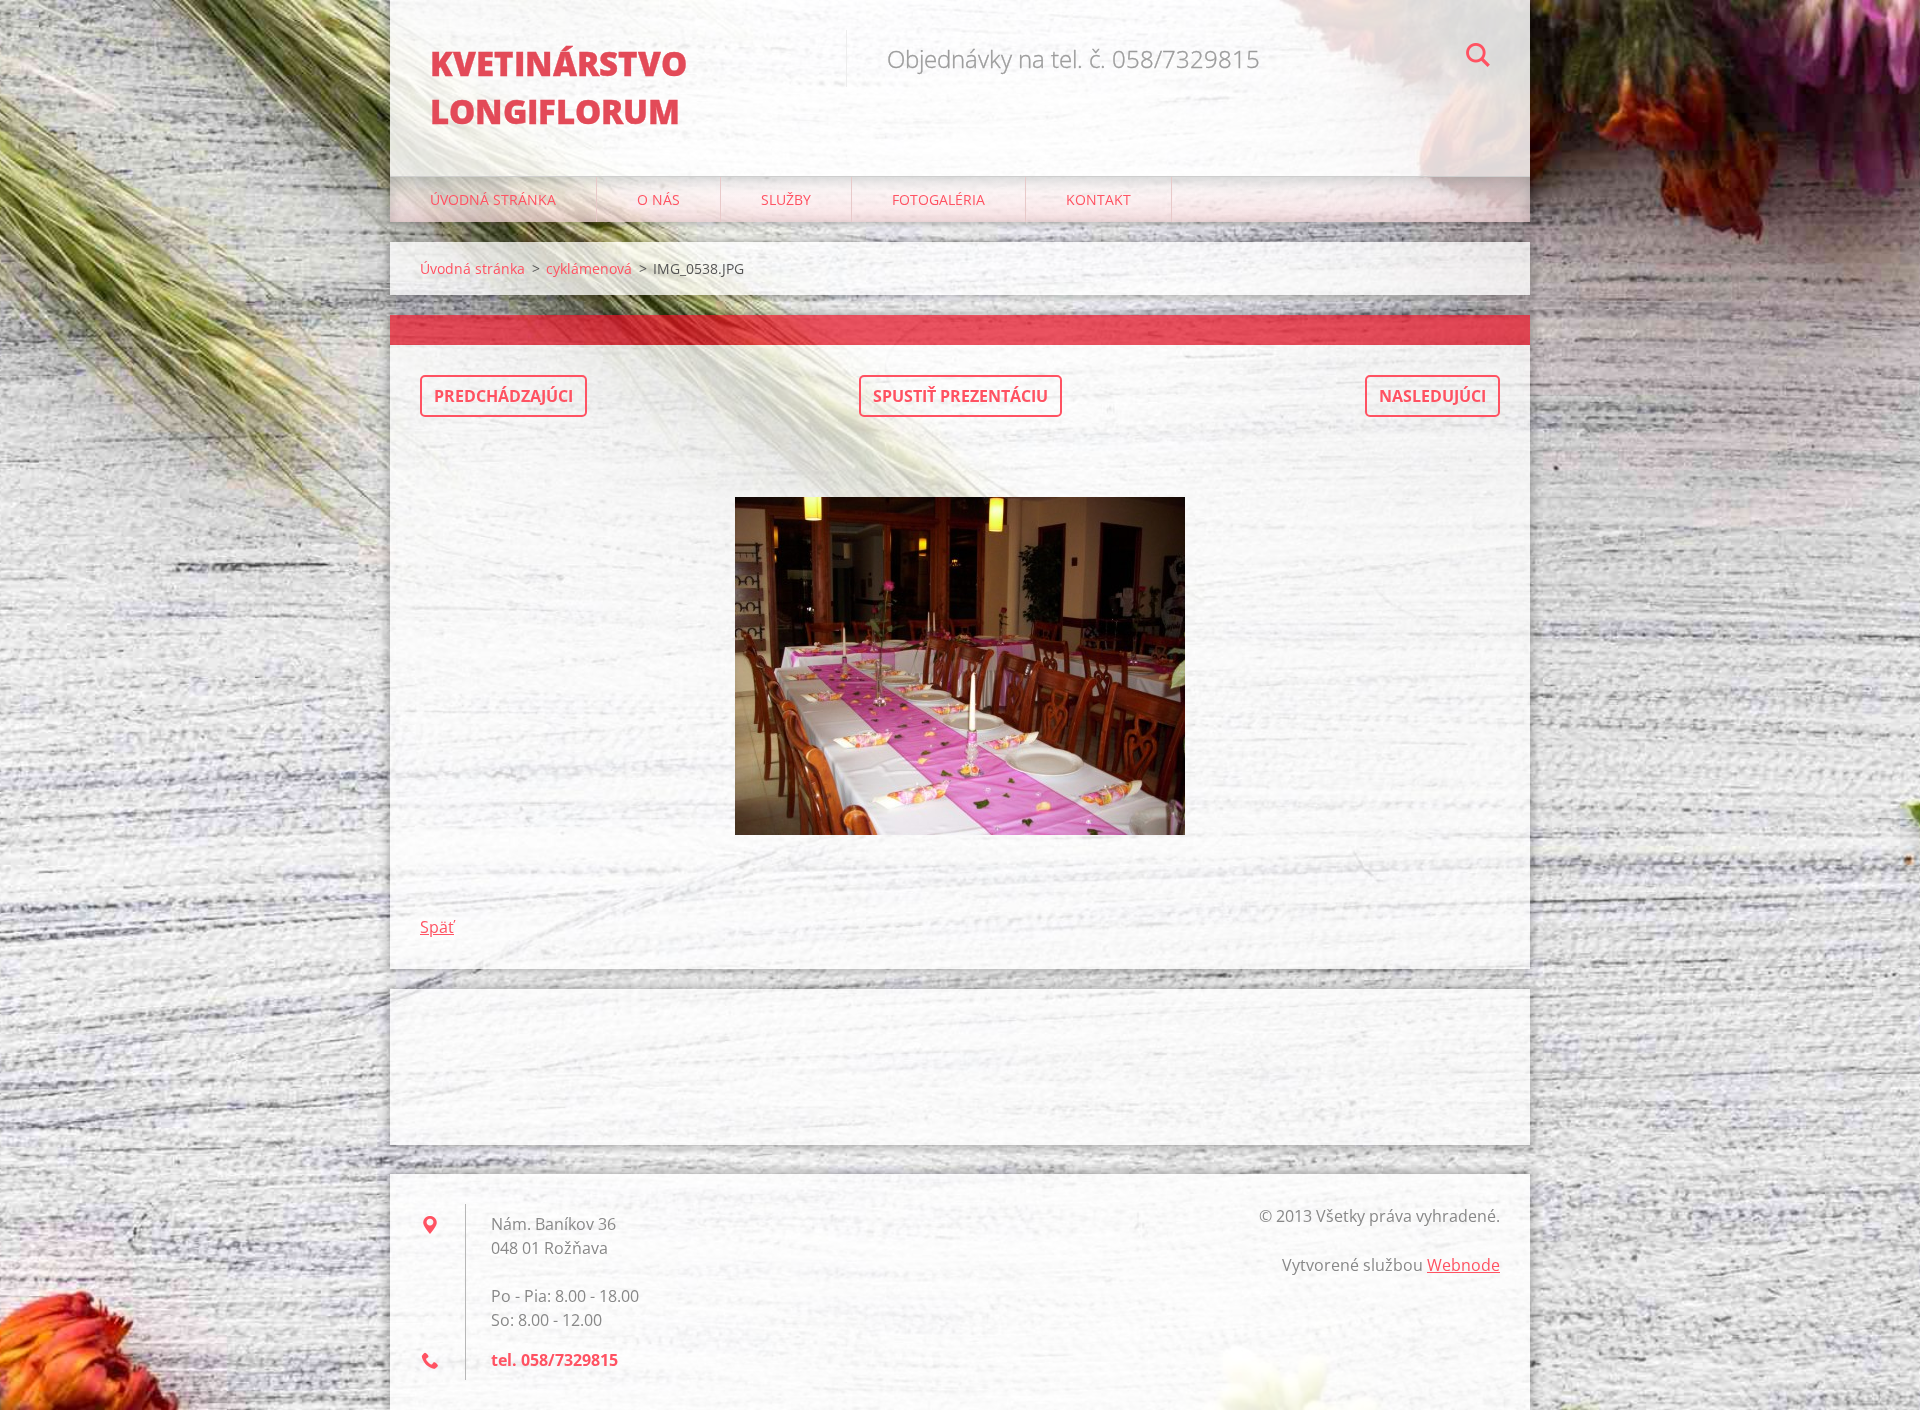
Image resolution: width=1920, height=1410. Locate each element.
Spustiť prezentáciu (960, 396)
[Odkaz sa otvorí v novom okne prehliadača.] (960, 666)
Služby (786, 199)
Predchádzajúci (503, 396)
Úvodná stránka (493, 199)
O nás (658, 199)
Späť (437, 927)
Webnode (1463, 1265)
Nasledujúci (1432, 396)
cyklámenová (589, 268)
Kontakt (1098, 199)
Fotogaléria (938, 199)
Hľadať (1478, 58)
